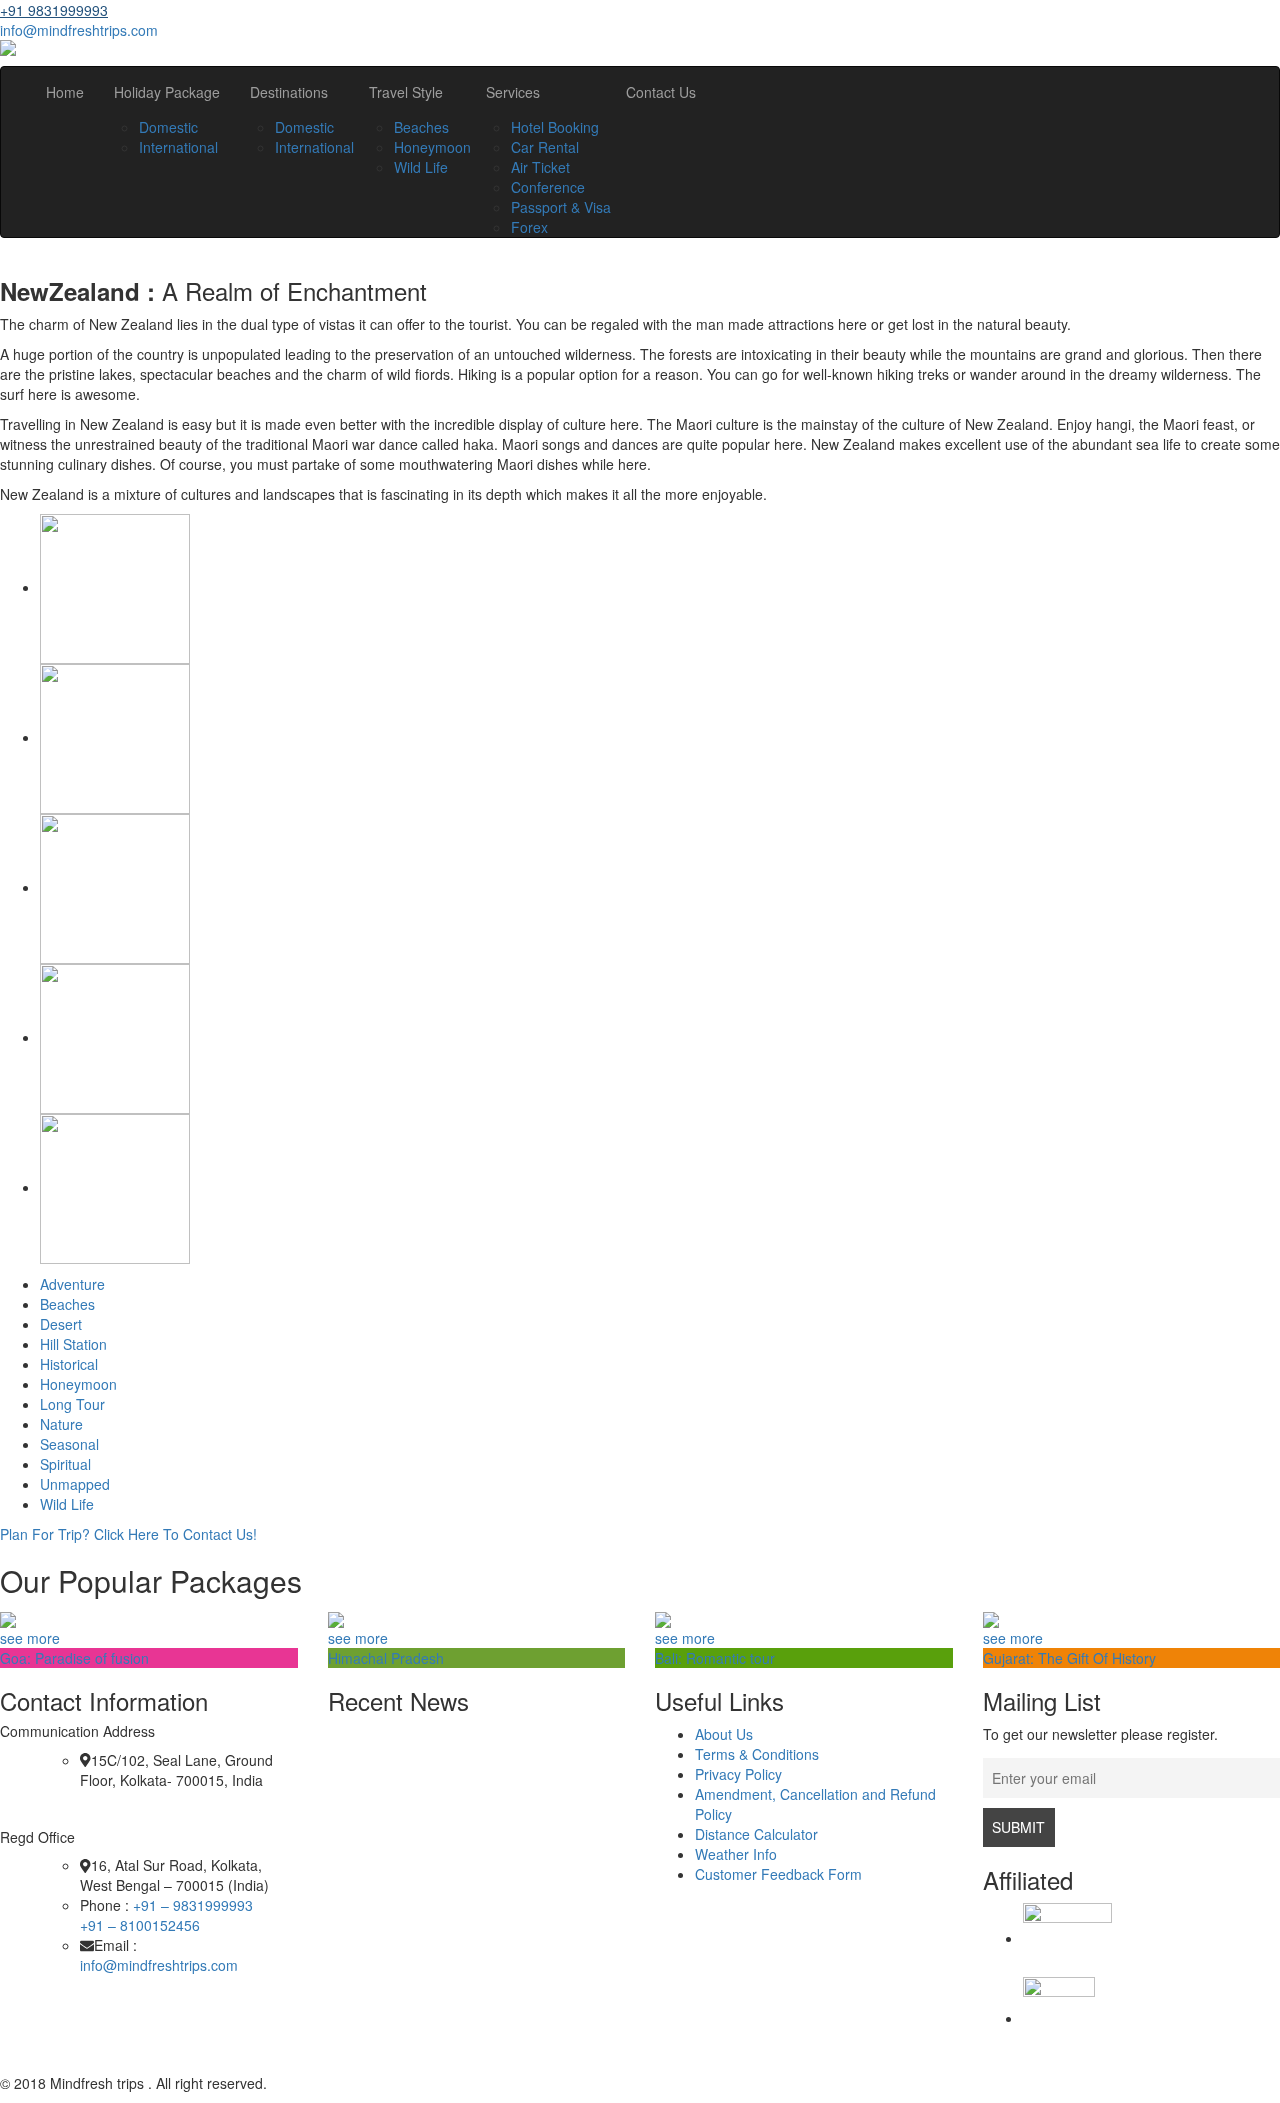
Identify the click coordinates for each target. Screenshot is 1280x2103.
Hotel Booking (555, 127)
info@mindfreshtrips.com (79, 30)
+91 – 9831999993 (193, 1905)
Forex (529, 227)
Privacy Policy (738, 1774)
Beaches (421, 127)
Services (513, 92)
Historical (69, 1364)
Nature (61, 1424)
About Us (724, 1734)
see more (30, 1638)
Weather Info (736, 1854)
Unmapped (75, 1484)
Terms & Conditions (757, 1754)
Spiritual (65, 1464)
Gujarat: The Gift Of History (1069, 1658)
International (178, 147)
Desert (61, 1324)
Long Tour (72, 1404)
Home (65, 92)
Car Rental (545, 147)
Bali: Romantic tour (715, 1658)
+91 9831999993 (54, 10)
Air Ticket (540, 167)
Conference (548, 187)
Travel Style (406, 92)
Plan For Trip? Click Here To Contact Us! (128, 1534)
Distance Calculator (756, 1834)
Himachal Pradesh (386, 1658)
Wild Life (421, 167)
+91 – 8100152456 (140, 1925)
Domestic (168, 127)
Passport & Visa (561, 207)
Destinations (289, 92)
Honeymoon (432, 147)
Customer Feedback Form (778, 1874)
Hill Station (73, 1344)
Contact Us (661, 92)
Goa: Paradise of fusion (74, 1658)
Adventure (72, 1284)
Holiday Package (167, 92)
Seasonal (69, 1444)
